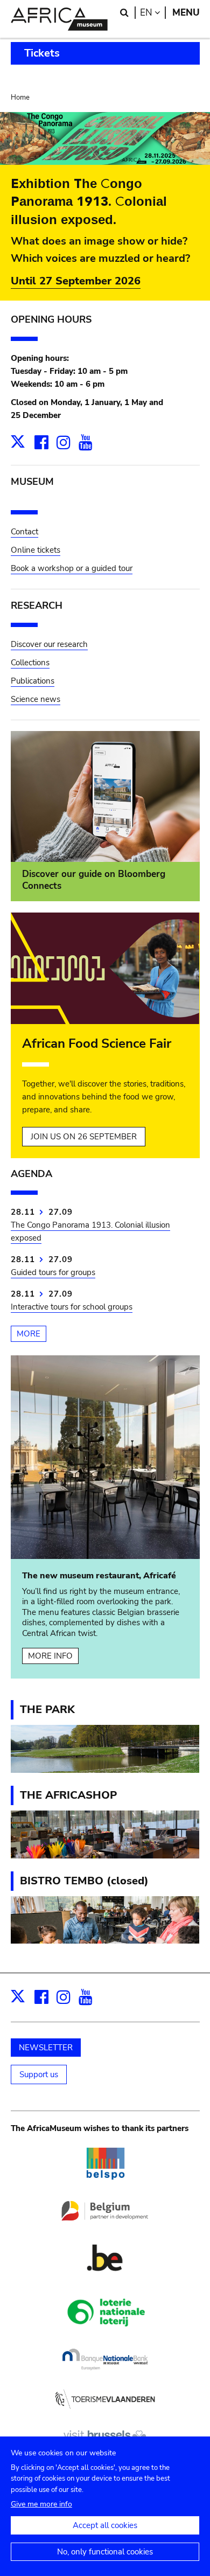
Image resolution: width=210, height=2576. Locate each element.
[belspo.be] (105, 2187)
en (153, 13)
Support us (39, 2074)
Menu (186, 13)
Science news (36, 699)
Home (20, 98)
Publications (33, 681)
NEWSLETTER (46, 2048)
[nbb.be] (105, 2375)
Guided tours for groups (53, 1272)
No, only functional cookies (105, 2552)
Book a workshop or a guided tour (72, 568)
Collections (30, 663)
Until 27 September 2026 (76, 281)
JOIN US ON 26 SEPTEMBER (84, 1137)
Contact (24, 532)
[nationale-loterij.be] (105, 2335)
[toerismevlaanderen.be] (105, 2414)
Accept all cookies (105, 2525)
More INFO (50, 1656)
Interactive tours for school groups (72, 1307)
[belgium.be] (105, 2281)
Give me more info (41, 2504)
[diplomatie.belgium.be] (105, 2226)
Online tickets (36, 550)
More (29, 1334)
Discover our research (49, 644)
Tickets (42, 53)
